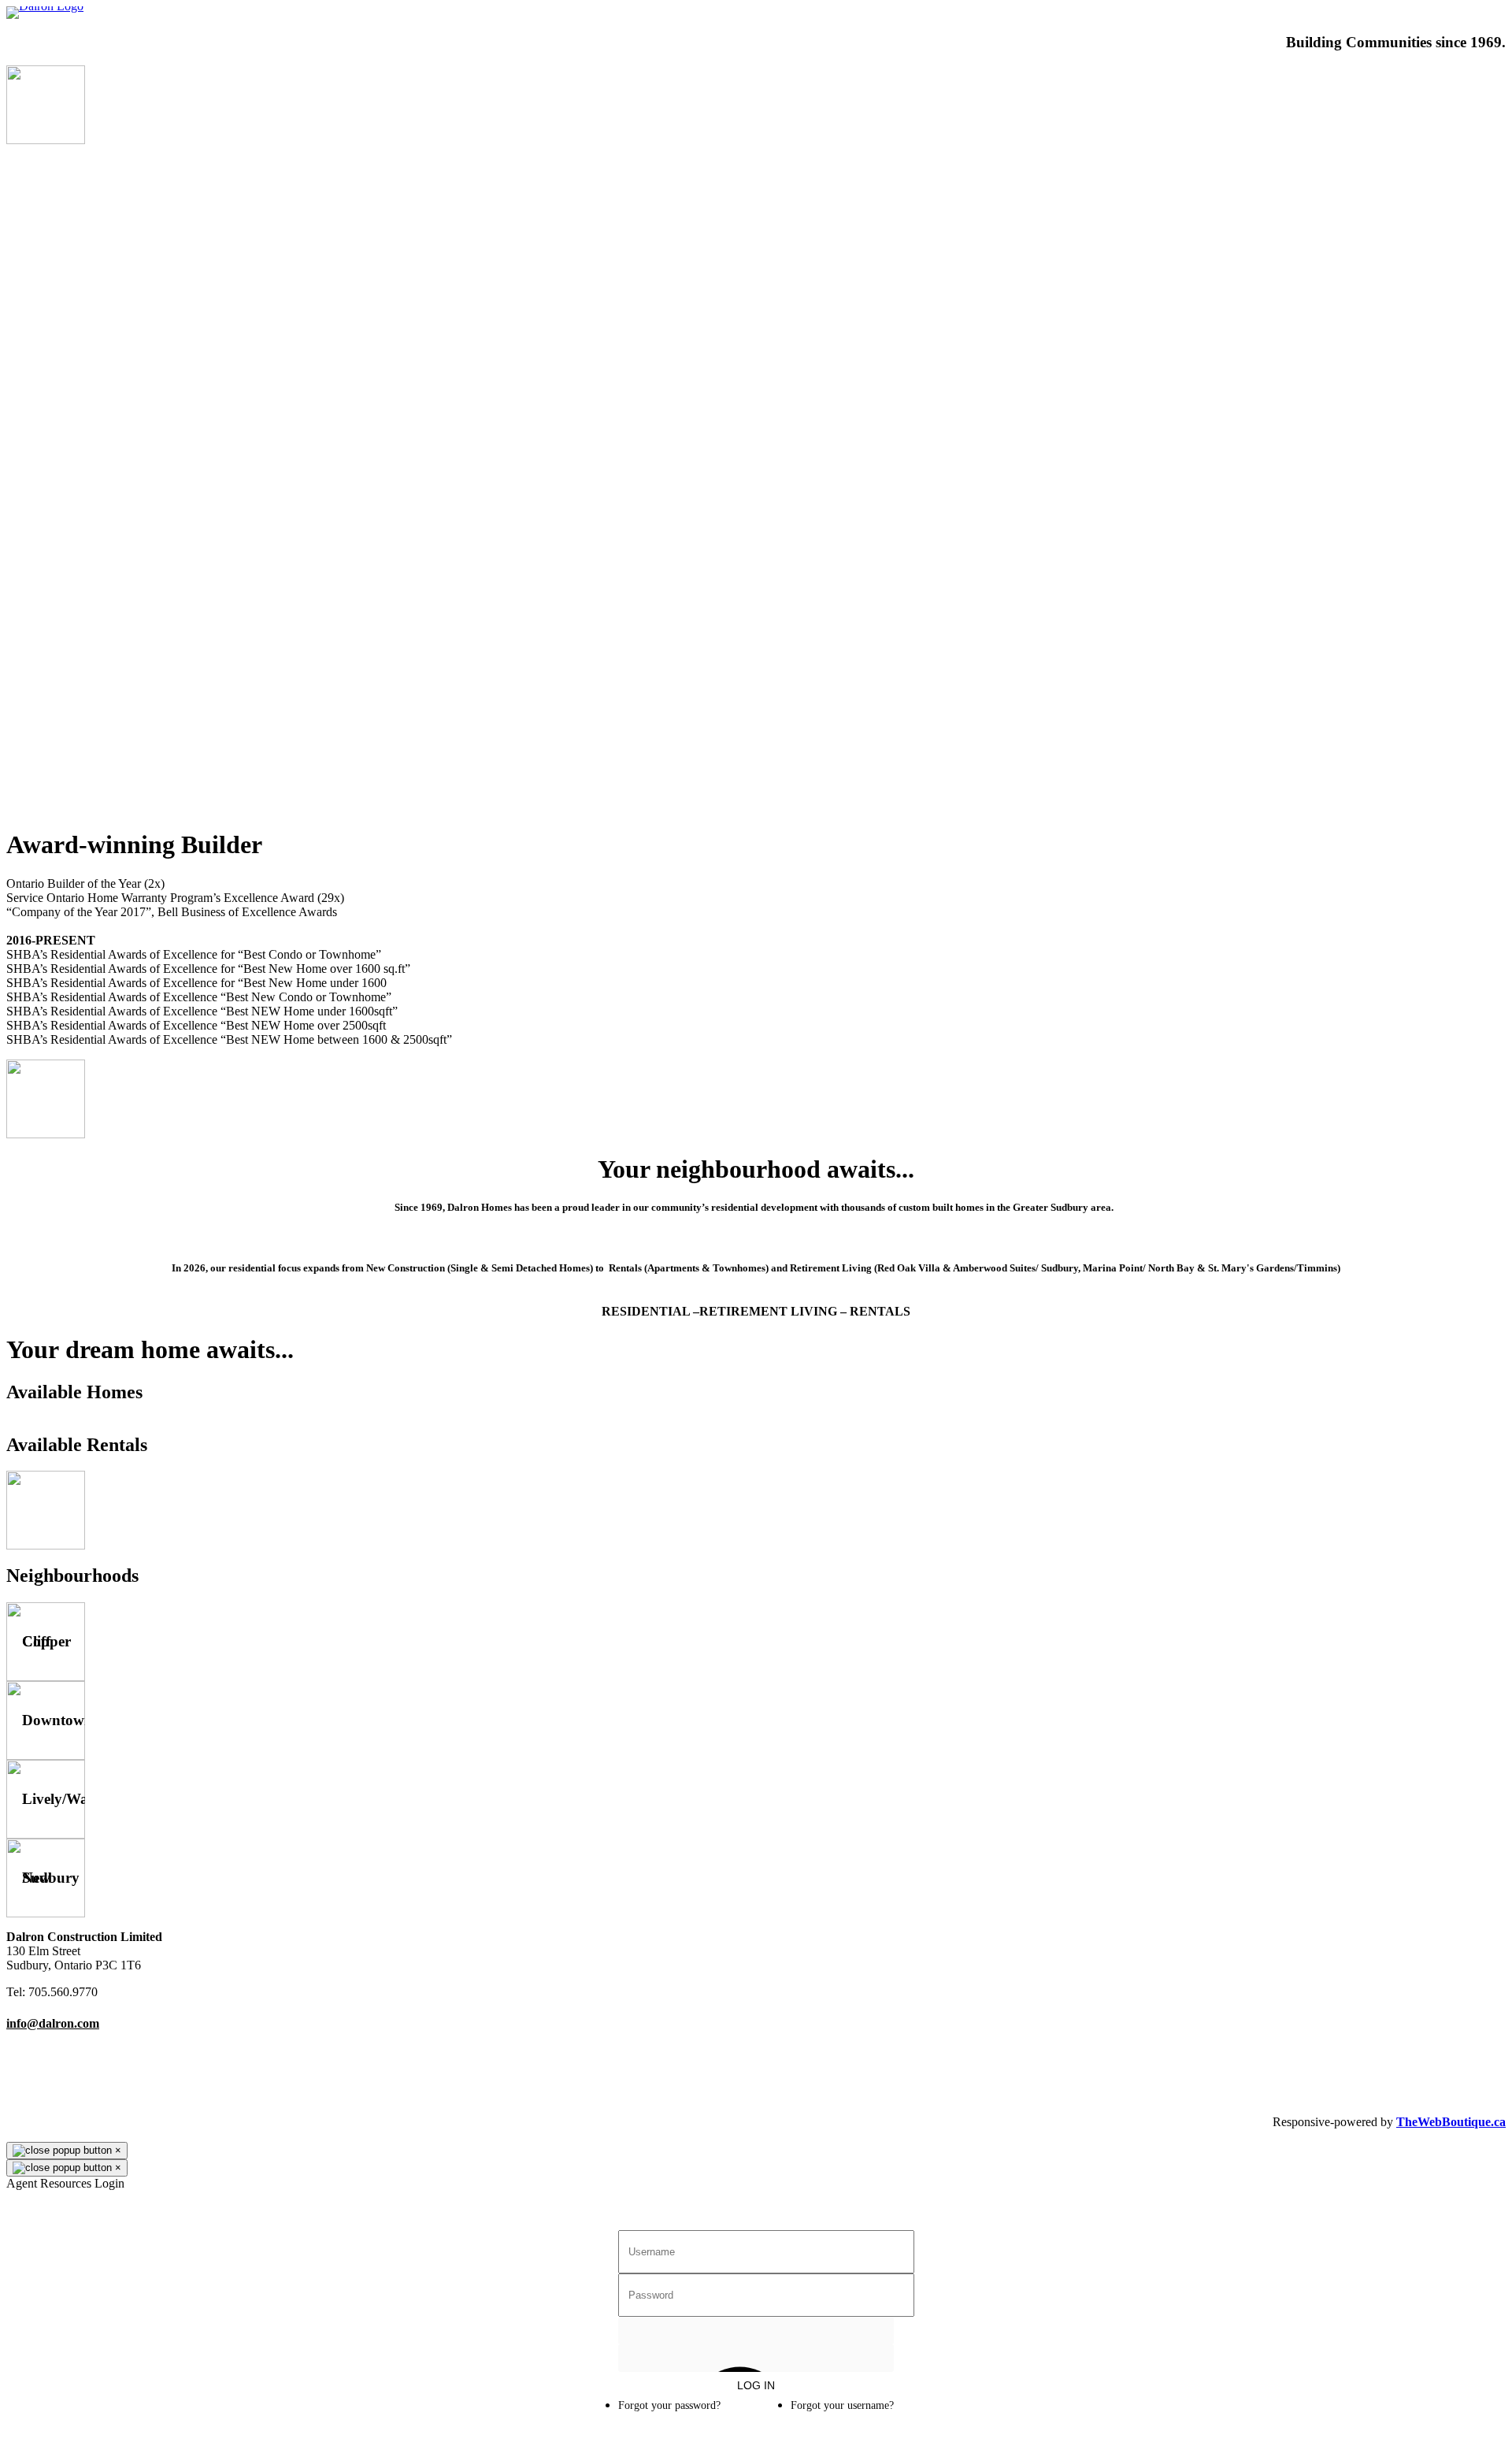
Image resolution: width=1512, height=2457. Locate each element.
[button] (756, 776)
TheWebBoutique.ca (1451, 2122)
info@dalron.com (53, 2023)
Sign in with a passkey (756, 2358)
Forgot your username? (842, 2405)
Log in (756, 2385)
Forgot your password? (669, 2405)
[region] (756, 479)
